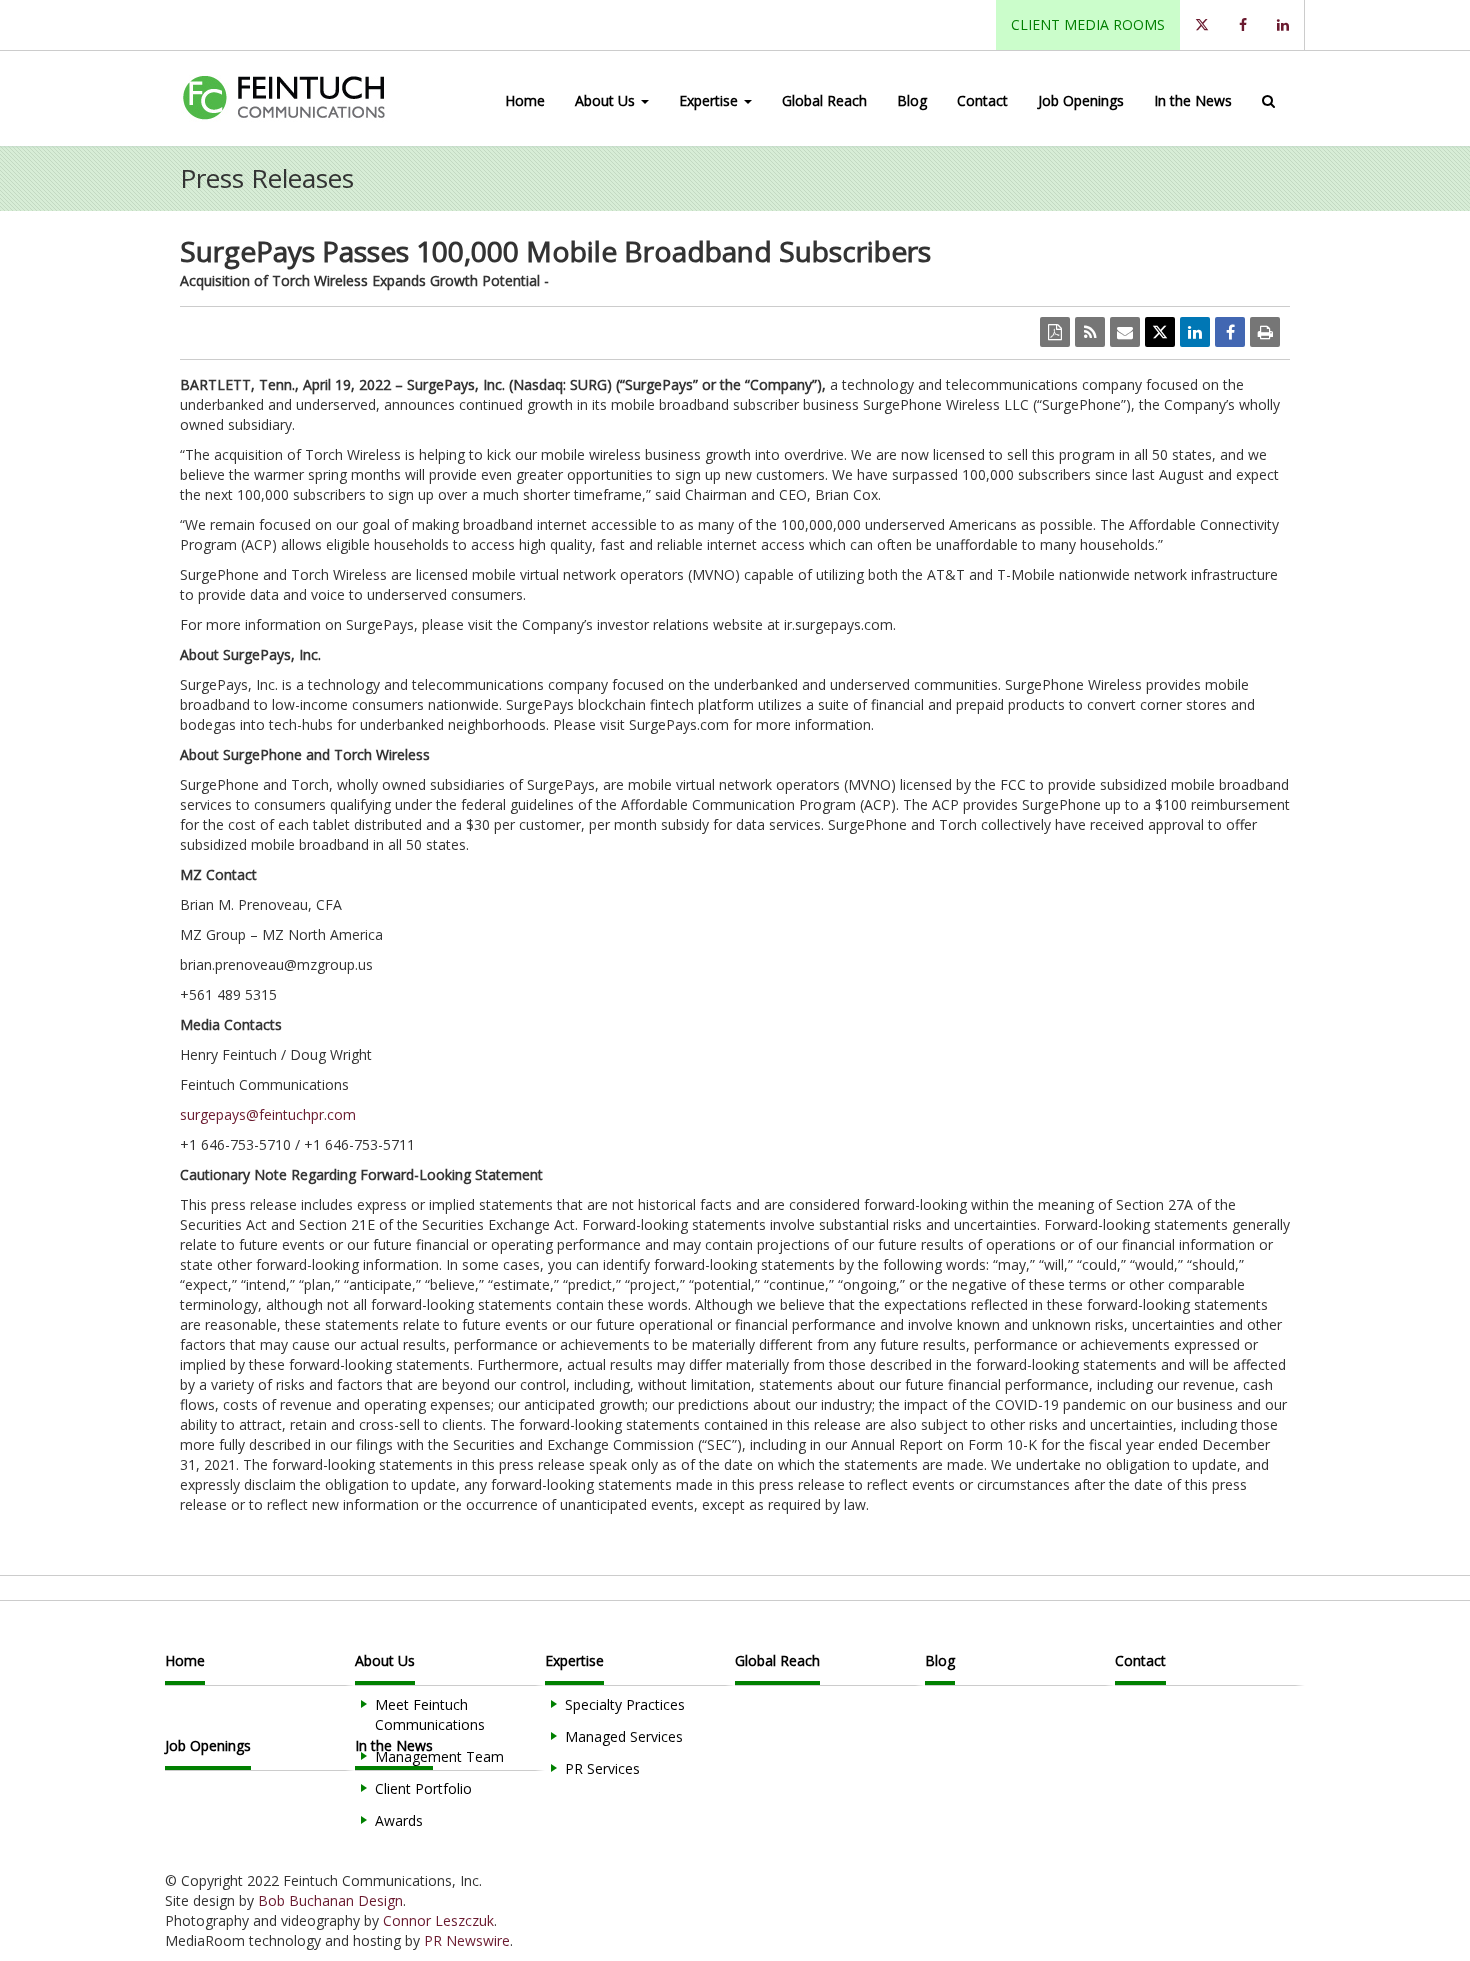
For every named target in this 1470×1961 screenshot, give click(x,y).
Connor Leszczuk (438, 1920)
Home (525, 100)
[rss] (1090, 332)
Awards (399, 1820)
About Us (607, 100)
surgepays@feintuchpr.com (268, 1114)
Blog (912, 100)
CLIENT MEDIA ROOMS (1088, 24)
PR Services (602, 1768)
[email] (1125, 332)
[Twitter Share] (1160, 332)
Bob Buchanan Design (330, 1900)
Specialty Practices (625, 1704)
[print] (1265, 332)
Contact (982, 100)
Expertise (710, 100)
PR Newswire (467, 1940)
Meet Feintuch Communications (430, 1714)
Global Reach (824, 100)
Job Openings (1081, 100)
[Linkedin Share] (1195, 332)
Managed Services (624, 1736)
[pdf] (1055, 332)
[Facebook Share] (1230, 332)
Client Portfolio (423, 1788)
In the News (1193, 100)
